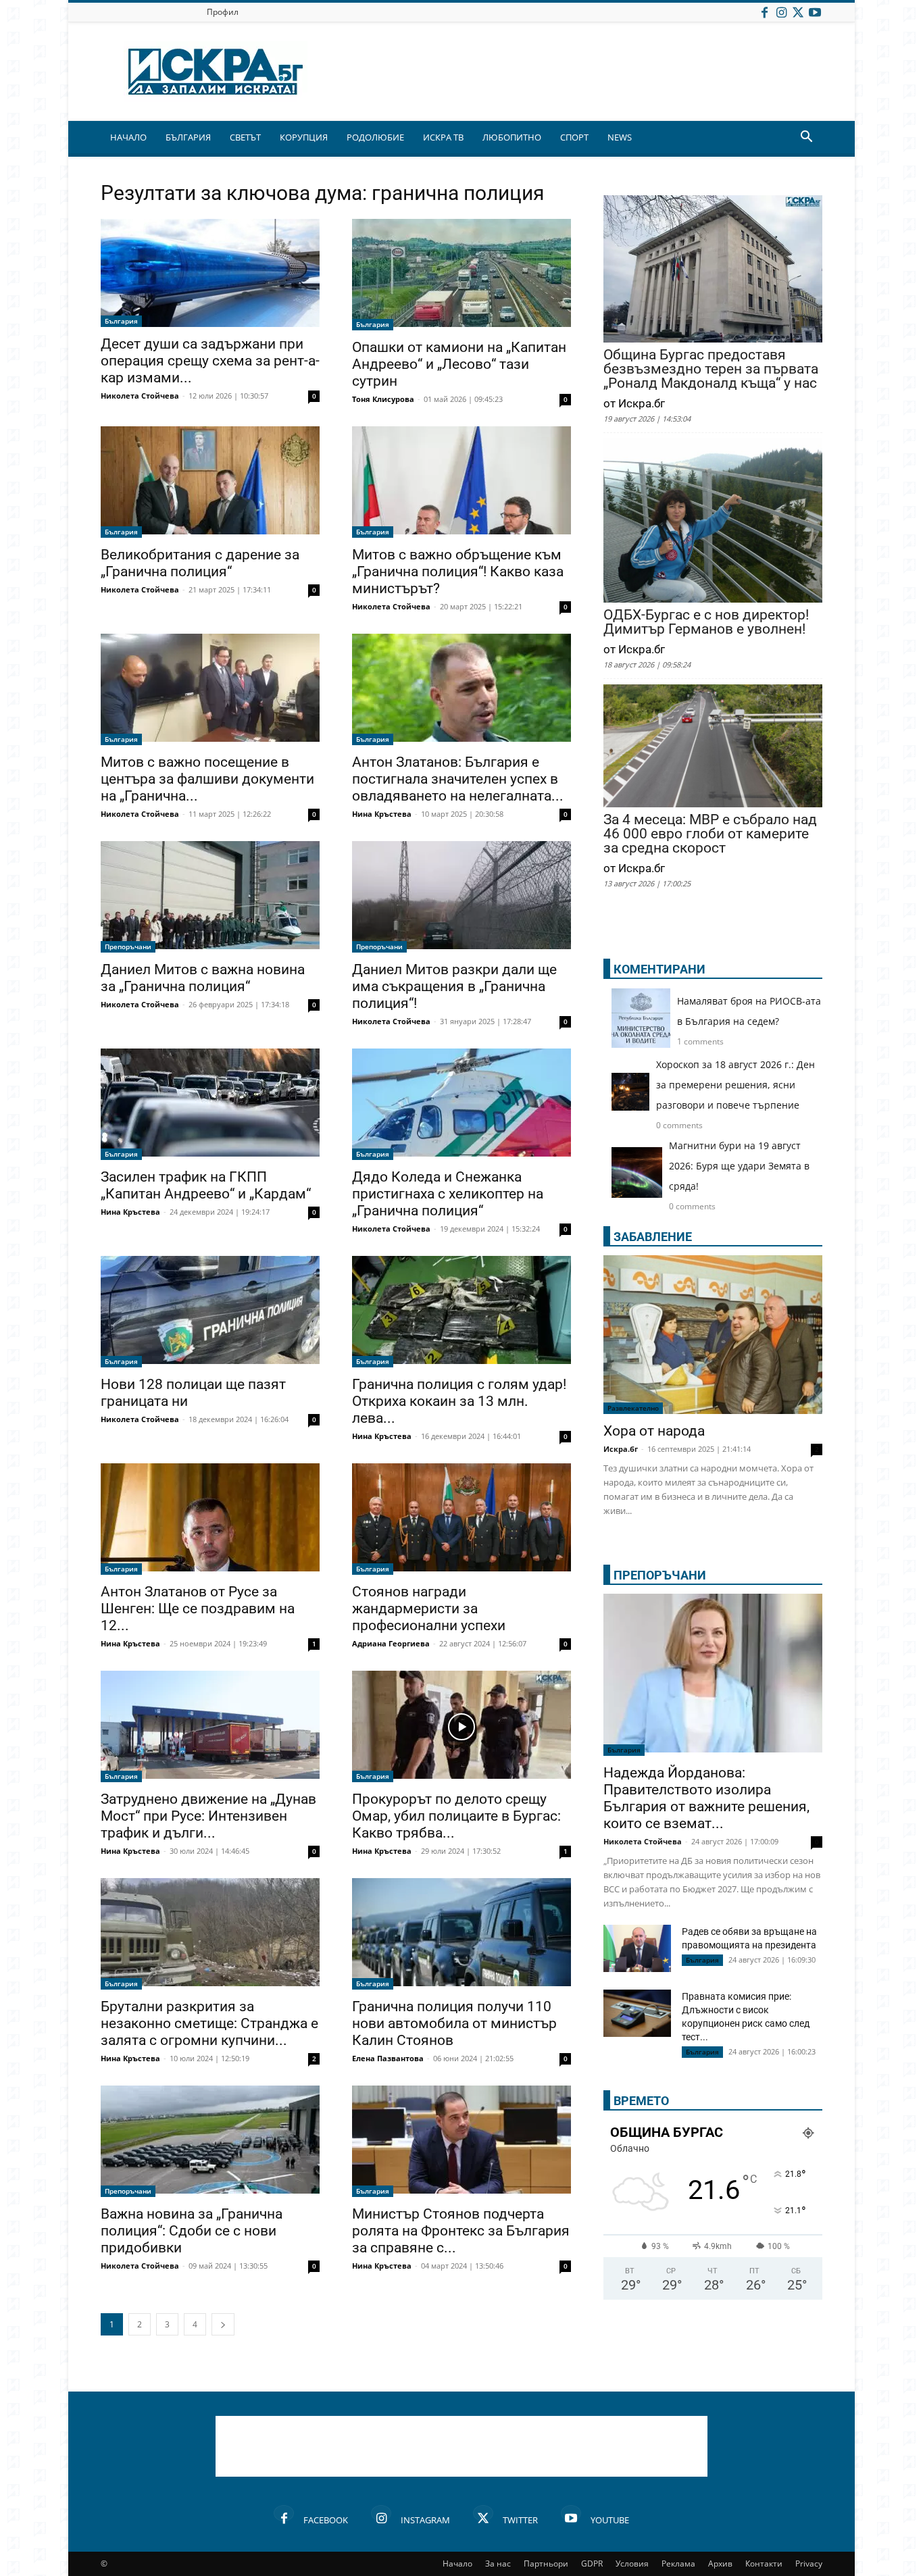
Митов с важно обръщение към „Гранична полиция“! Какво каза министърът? (458, 572)
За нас (498, 2564)
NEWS (620, 137)
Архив (720, 2564)
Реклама (678, 2564)
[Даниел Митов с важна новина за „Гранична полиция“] (210, 897)
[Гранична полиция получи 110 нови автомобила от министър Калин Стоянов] (461, 1934)
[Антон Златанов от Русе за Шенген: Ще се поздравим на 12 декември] (210, 1519)
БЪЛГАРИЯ (188, 137)
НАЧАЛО (128, 137)
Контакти (764, 2564)
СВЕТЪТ (245, 137)
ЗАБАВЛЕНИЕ (653, 1237)
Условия (632, 2564)
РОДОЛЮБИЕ (375, 137)
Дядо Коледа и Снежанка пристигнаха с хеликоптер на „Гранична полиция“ (448, 1194)
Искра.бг (621, 1449)
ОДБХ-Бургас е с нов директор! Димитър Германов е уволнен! (706, 622)
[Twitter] (798, 12)
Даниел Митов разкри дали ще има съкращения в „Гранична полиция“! (454, 986)
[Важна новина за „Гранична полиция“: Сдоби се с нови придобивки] (210, 2141)
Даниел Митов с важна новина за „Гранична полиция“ (203, 978)
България (121, 321)
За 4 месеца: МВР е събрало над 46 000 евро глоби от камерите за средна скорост (710, 834)
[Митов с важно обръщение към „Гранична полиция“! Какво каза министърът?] (461, 482)
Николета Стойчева (140, 396)
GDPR (592, 2564)
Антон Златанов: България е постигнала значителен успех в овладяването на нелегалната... (458, 779)
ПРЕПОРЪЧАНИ (660, 1575)
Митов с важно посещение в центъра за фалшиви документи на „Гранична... (207, 779)
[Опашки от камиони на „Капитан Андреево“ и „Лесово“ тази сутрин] (461, 275)
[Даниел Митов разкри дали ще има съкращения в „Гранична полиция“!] (461, 897)
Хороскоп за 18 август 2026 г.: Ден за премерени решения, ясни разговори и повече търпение (735, 1085)
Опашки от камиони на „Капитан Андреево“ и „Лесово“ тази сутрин (459, 364)
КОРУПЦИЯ (304, 137)
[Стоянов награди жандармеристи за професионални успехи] (461, 1519)
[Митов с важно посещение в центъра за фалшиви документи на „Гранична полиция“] (210, 689)
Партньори (546, 2564)
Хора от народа (654, 1431)
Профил (223, 12)
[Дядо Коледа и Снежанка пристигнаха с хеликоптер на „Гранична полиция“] (461, 1104)
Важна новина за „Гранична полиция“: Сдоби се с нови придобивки (192, 2231)
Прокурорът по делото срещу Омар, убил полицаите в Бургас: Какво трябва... (456, 1816)
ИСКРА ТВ (443, 137)
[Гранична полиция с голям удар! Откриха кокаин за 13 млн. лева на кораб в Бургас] (461, 1312)
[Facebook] (764, 12)
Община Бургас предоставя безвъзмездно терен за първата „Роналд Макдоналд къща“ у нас (711, 369)
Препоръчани (128, 946)
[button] (806, 138)
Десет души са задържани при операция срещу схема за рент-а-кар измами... (210, 361)
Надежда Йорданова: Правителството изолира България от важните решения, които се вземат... (706, 1798)
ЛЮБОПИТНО (512, 137)
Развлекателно (633, 1408)
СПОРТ (574, 137)
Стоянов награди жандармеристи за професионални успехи (429, 1609)
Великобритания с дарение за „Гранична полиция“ (200, 563)
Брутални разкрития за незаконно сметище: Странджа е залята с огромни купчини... (209, 2023)
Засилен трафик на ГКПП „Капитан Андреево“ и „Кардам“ (206, 1185)
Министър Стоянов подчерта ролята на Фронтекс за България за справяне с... (461, 2231)
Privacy (809, 2564)
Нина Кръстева (382, 814)
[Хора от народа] (713, 1335)
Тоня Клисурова (383, 399)
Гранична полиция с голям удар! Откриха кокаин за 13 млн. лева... (459, 1401)
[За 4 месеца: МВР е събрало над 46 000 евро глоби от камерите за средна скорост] (713, 747)
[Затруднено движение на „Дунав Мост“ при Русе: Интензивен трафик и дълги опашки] (210, 1726)
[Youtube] (815, 12)
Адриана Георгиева (391, 1643)
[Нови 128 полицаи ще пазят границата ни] (210, 1312)
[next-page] (223, 2324)
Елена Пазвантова (388, 2058)
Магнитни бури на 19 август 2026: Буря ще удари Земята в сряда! (739, 1166)
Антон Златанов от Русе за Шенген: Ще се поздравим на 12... (198, 1609)
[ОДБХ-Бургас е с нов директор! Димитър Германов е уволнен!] (713, 522)
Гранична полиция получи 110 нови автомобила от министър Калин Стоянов (454, 2023)
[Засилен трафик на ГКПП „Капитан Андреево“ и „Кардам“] (210, 1104)
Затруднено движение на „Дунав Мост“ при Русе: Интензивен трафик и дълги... (208, 1816)
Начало (457, 2564)
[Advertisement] (461, 2446)
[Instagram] (781, 12)
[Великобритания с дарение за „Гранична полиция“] (210, 482)
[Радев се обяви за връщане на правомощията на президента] (637, 1948)
